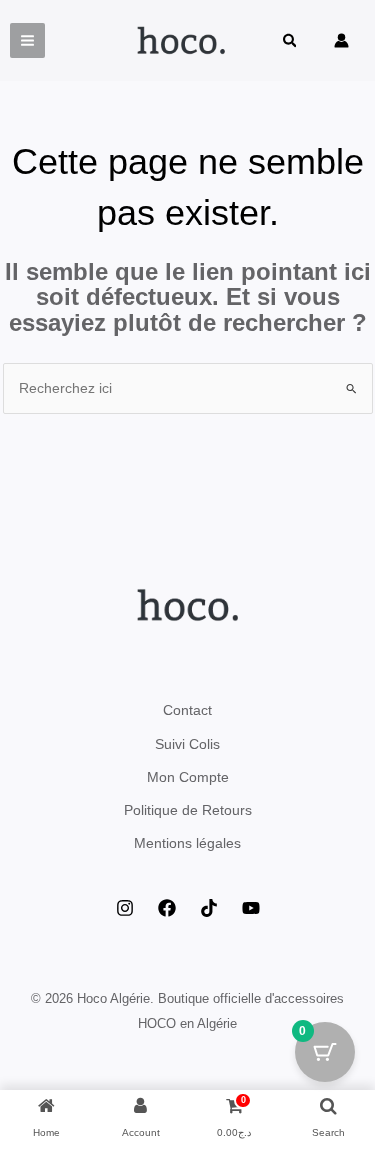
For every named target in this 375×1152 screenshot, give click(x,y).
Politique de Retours (188, 810)
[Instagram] (125, 908)
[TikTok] (209, 908)
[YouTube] (251, 908)
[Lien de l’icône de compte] (341, 40)
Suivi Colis (187, 744)
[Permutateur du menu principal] (27, 40)
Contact (187, 710)
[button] (291, 42)
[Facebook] (167, 908)
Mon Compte (188, 777)
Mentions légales (187, 843)
